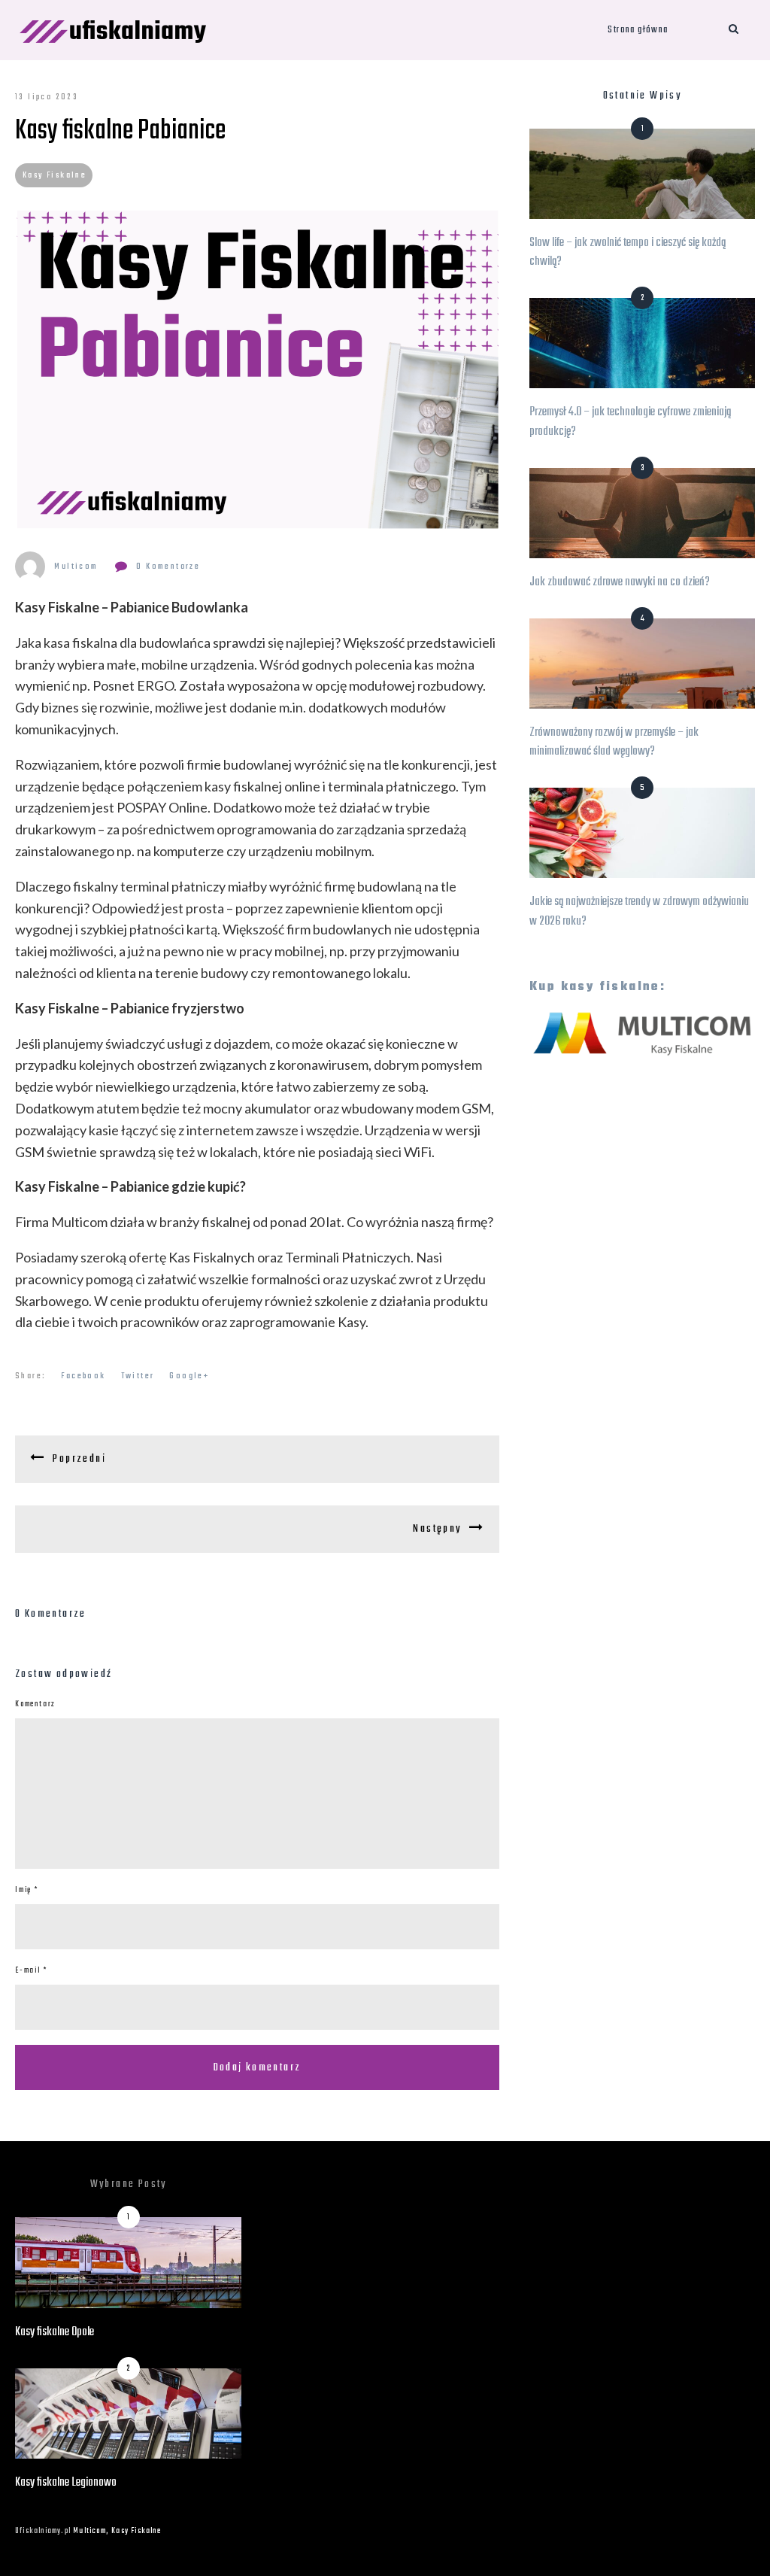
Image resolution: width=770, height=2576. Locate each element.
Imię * (27, 1890)
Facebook (83, 1376)
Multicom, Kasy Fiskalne (117, 2531)
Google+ (189, 1376)
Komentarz (35, 1704)
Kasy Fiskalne (55, 175)
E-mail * (31, 1971)
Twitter (138, 1376)
